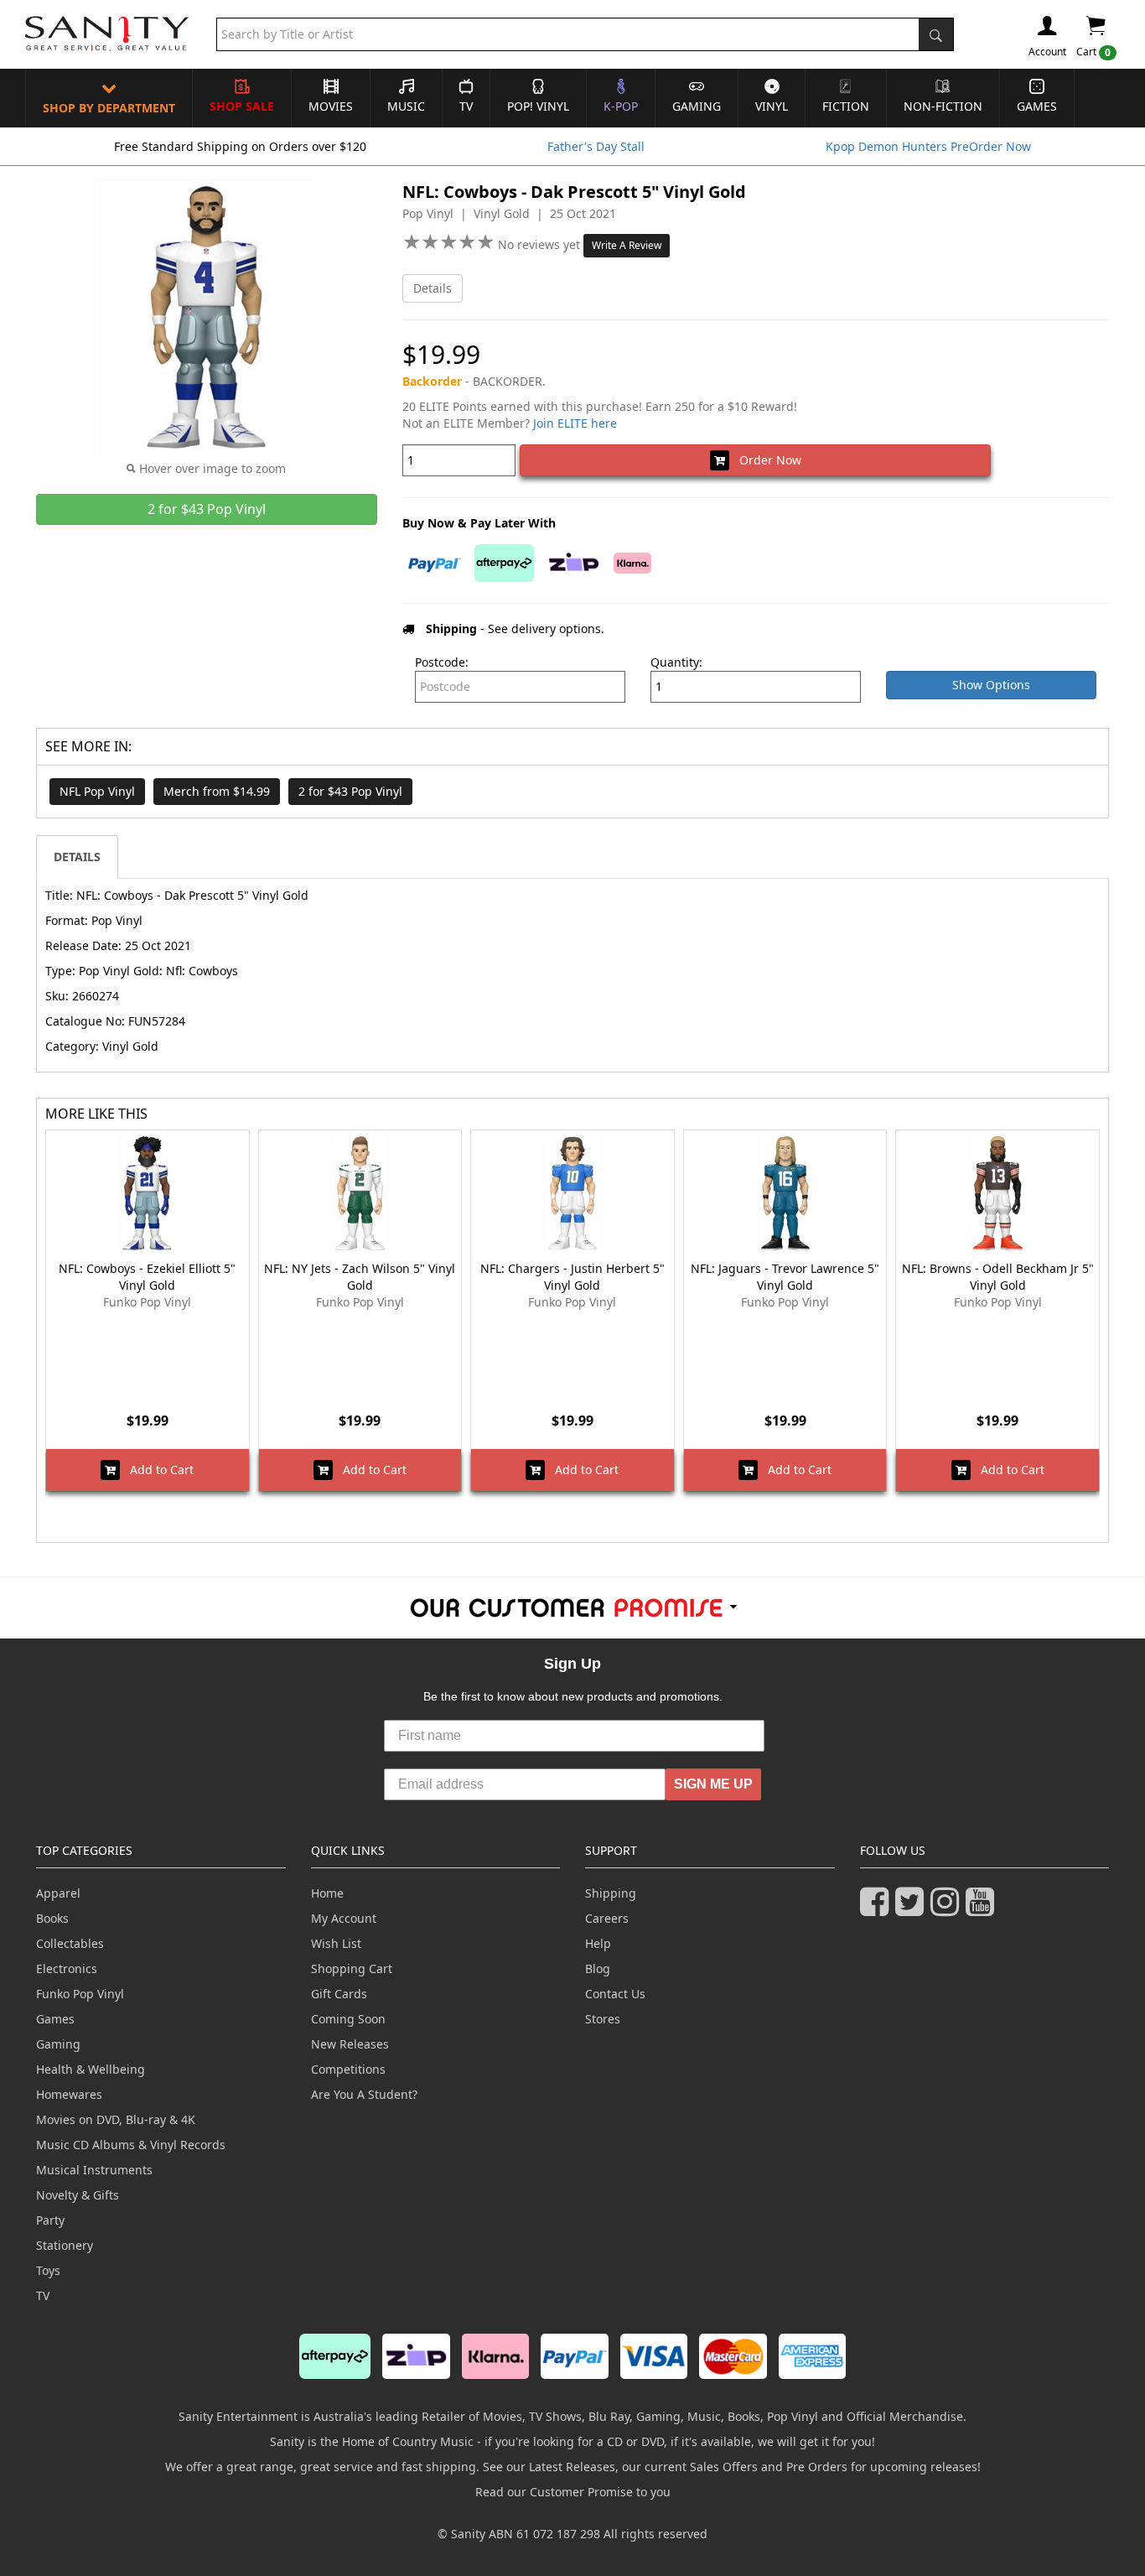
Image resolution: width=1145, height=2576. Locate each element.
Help (598, 1943)
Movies (331, 106)
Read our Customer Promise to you (573, 2492)
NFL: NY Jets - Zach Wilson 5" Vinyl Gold (360, 1277)
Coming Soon (348, 2019)
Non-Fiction (943, 106)
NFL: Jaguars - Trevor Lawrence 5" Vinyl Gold (785, 1277)
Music (406, 106)
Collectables (70, 1943)
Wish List (336, 1943)
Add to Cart (157, 1470)
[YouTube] (983, 1909)
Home (327, 1893)
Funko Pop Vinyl (80, 1994)
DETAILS (77, 857)
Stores (603, 2019)
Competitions (348, 2069)
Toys (48, 2270)
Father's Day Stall (596, 146)
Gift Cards (339, 1994)
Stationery (65, 2245)
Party (50, 2220)
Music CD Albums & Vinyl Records (131, 2145)
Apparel (58, 1893)
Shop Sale (242, 106)
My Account (344, 1918)
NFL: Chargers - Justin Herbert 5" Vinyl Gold (572, 1277)
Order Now (765, 460)
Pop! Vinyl (538, 106)
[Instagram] (948, 1909)
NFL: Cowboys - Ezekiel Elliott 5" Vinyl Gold (147, 1277)
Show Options (991, 685)
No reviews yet (541, 244)
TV (466, 106)
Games (1037, 106)
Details (433, 288)
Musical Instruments (94, 2170)
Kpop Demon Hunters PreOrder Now (928, 146)
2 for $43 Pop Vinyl (350, 791)
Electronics (67, 1968)
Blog (598, 1968)
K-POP (621, 106)
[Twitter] (913, 1909)
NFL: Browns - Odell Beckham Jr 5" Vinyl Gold (998, 1277)
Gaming (697, 106)
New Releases (350, 2044)
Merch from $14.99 (217, 791)
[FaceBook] (878, 1909)
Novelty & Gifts (78, 2195)
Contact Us (615, 1994)
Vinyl (772, 106)
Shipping (611, 1893)
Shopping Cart (352, 1968)
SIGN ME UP (713, 1784)
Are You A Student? (364, 2094)
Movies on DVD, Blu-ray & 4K (116, 2119)
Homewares (69, 2094)
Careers (607, 1918)
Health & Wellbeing (91, 2069)
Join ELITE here (575, 423)
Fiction (846, 106)
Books (52, 1918)
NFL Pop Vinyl (97, 791)
